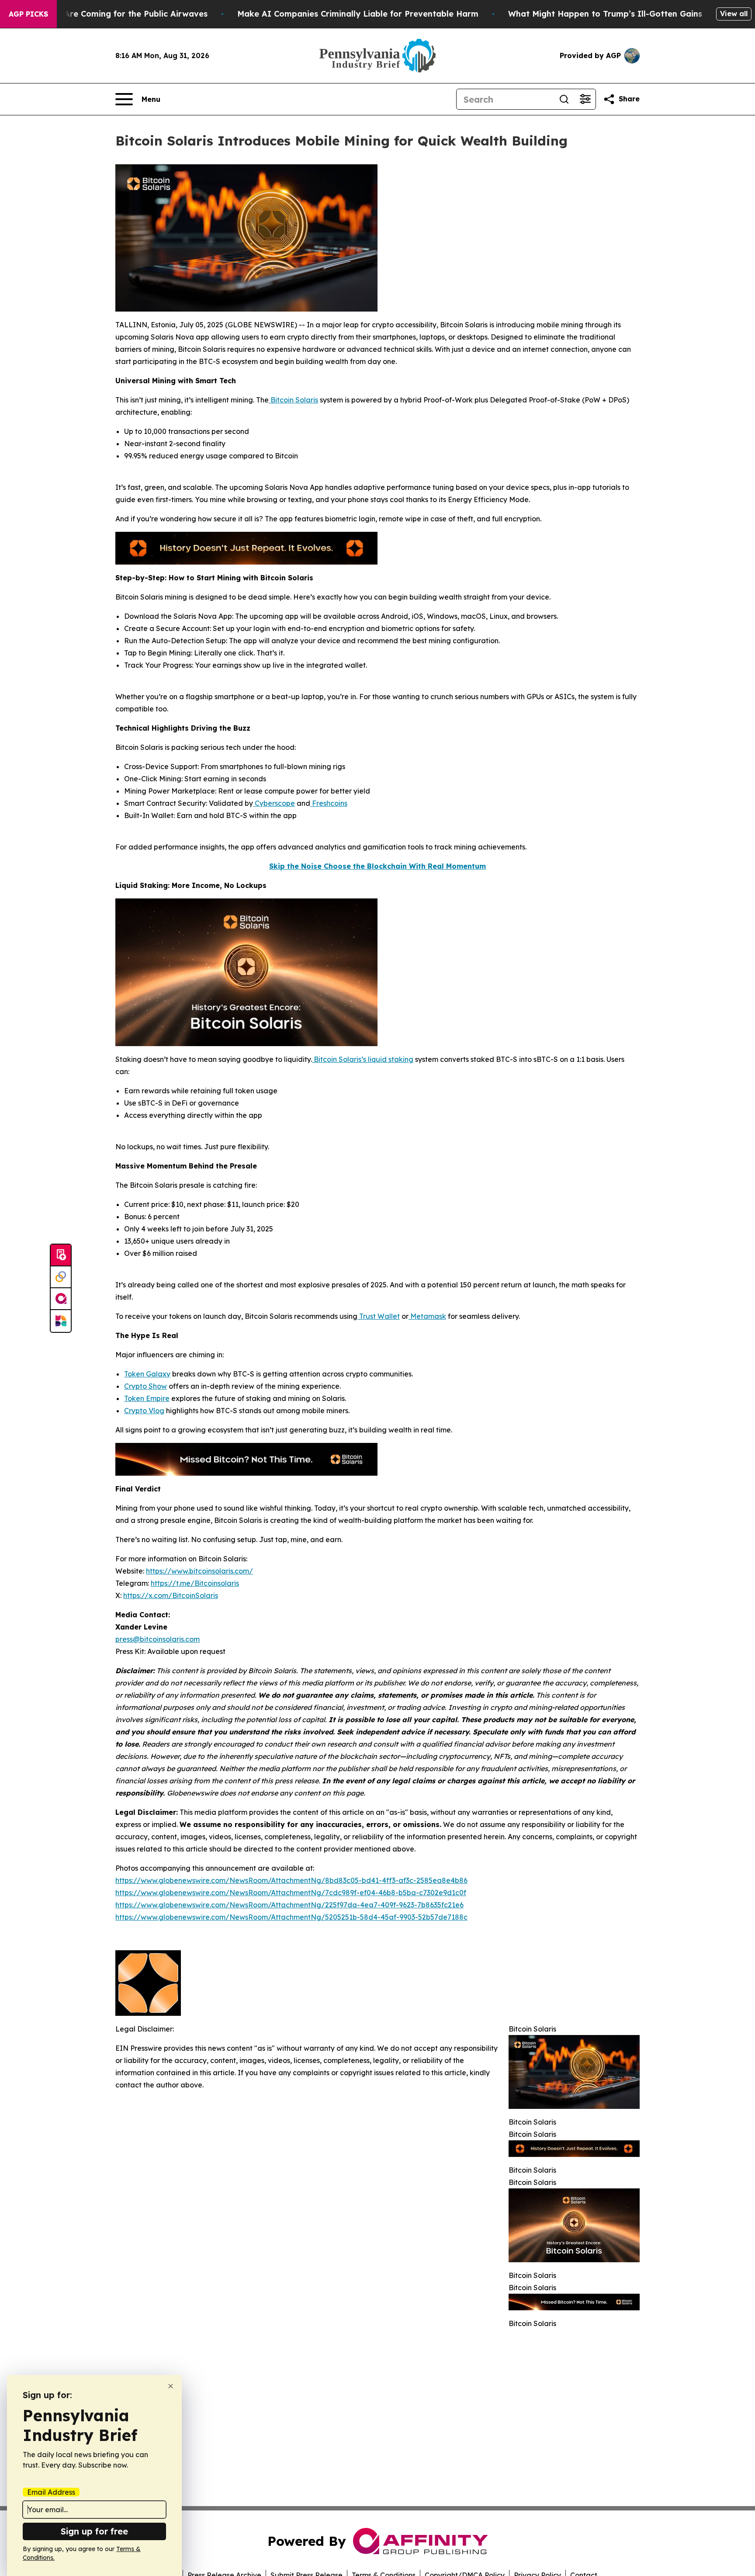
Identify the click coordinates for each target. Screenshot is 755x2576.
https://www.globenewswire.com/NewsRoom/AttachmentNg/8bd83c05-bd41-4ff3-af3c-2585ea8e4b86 (291, 1880)
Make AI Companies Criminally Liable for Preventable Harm (358, 14)
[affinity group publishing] (61, 1299)
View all (734, 14)
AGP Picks (28, 14)
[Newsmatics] (61, 1321)
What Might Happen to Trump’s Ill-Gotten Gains (605, 14)
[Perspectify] (61, 1277)
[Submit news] (61, 1255)
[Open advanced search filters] (585, 99)
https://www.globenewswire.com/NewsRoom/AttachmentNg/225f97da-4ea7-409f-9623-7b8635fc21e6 (289, 1905)
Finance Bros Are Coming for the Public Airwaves (109, 14)
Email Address (51, 2492)
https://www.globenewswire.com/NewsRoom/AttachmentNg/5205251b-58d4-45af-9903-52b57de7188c (291, 1917)
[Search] (564, 99)
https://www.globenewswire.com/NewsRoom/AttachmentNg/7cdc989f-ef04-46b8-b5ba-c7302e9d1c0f (291, 1893)
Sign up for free (94, 2531)
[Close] (171, 2386)
